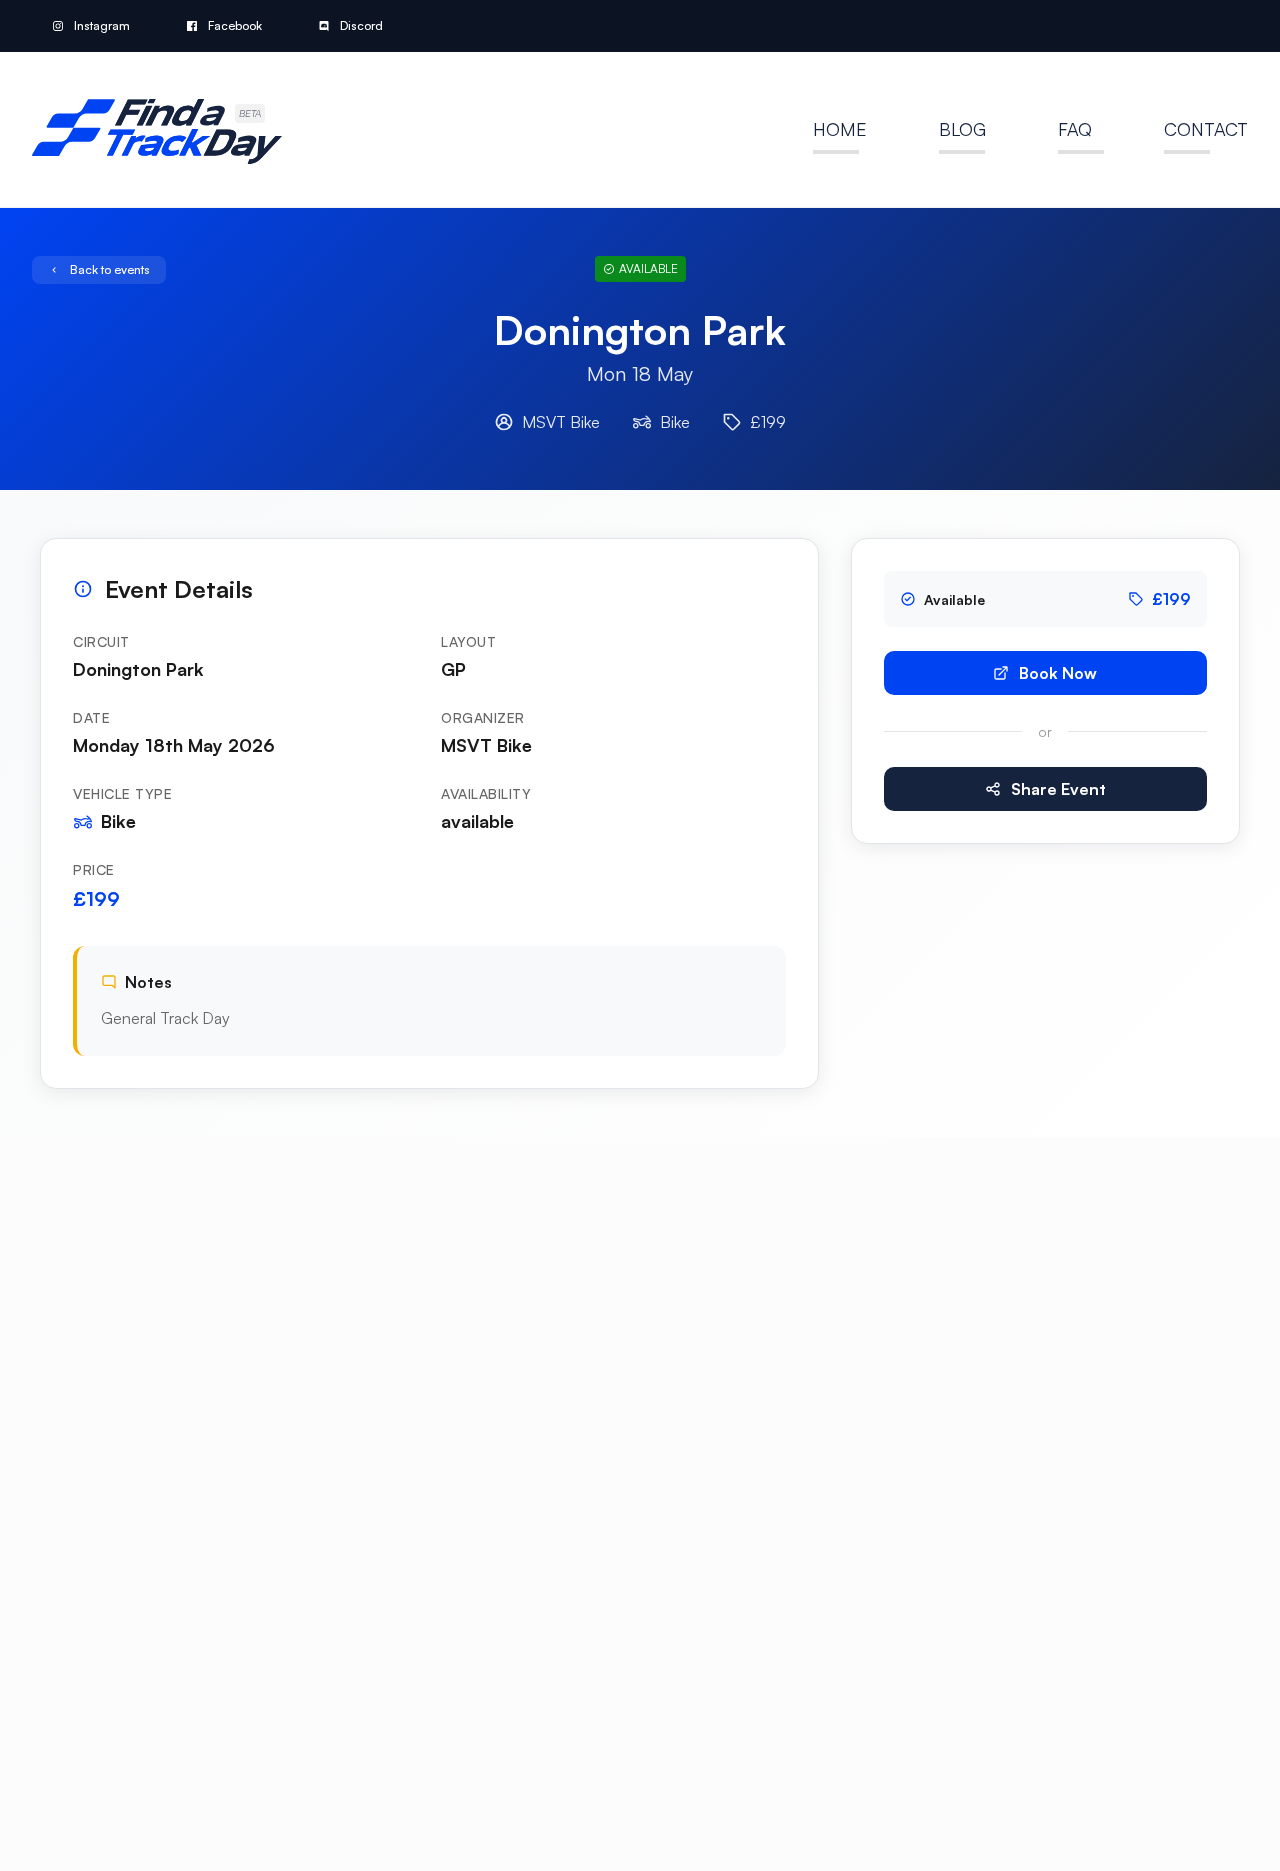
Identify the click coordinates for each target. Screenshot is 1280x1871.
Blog (962, 129)
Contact (1206, 129)
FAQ (1075, 129)
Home (840, 129)
